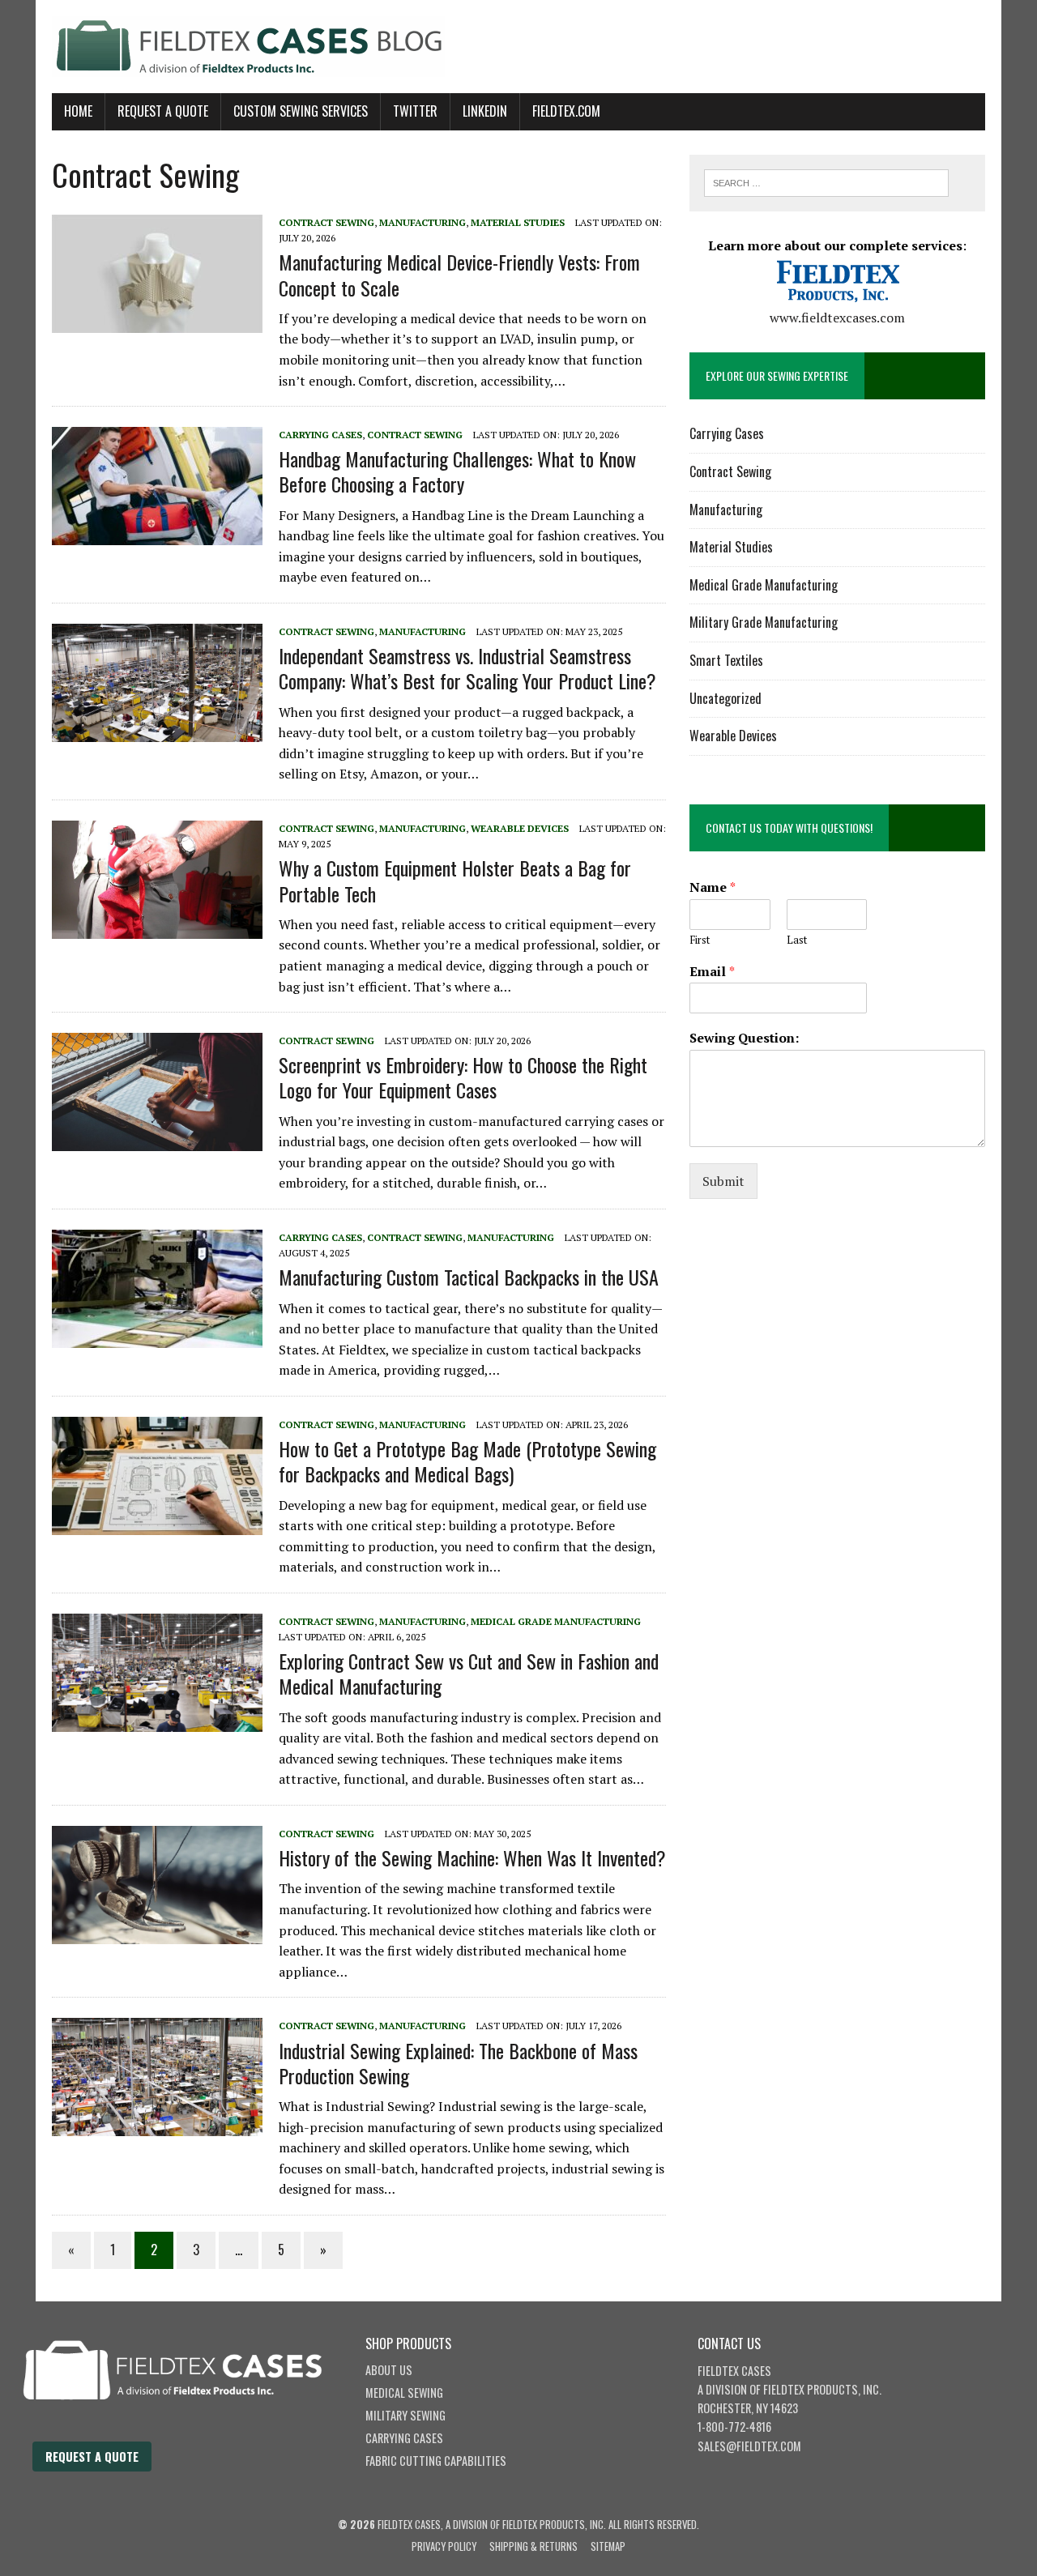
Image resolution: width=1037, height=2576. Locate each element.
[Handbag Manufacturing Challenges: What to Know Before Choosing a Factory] (157, 535)
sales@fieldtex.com (749, 2446)
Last (797, 940)
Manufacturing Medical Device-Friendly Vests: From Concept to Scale (459, 274)
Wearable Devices (520, 828)
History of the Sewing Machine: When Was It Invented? (472, 1857)
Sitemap (608, 2546)
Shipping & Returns (533, 2546)
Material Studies (518, 222)
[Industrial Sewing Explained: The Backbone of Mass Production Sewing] (157, 2126)
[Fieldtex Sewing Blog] (518, 47)
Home (78, 111)
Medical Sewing (404, 2393)
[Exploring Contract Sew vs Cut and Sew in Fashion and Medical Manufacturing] (157, 1721)
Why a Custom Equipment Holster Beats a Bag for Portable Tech (455, 880)
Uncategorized (725, 698)
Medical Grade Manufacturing (556, 1621)
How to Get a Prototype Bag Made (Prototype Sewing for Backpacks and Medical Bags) (467, 1461)
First (700, 940)
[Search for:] (826, 181)
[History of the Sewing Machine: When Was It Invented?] (157, 1933)
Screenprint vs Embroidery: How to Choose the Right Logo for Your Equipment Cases (463, 1077)
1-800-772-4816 (734, 2427)
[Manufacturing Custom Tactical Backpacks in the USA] (157, 1337)
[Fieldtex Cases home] (189, 2432)
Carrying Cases (320, 435)
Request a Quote (92, 2457)
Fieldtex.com (566, 111)
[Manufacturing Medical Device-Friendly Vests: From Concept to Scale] (157, 322)
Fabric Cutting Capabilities (436, 2461)
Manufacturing (422, 222)
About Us (389, 2370)
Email (712, 972)
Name (713, 887)
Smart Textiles (726, 660)
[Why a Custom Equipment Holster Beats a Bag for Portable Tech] (157, 928)
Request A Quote (163, 111)
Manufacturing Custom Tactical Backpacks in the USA (469, 1277)
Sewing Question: (744, 1038)
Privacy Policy (444, 2546)
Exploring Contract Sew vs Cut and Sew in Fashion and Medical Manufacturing (469, 1673)
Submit (723, 1181)
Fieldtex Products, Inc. (822, 2389)
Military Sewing (405, 2415)
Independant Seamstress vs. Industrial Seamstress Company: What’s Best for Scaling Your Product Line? (467, 668)
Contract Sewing (326, 222)
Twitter (415, 111)
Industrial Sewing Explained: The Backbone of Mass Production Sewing (458, 2063)
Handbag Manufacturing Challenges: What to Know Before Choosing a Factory (457, 471)
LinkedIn (485, 111)
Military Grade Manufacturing (764, 622)
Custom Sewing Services (301, 111)
